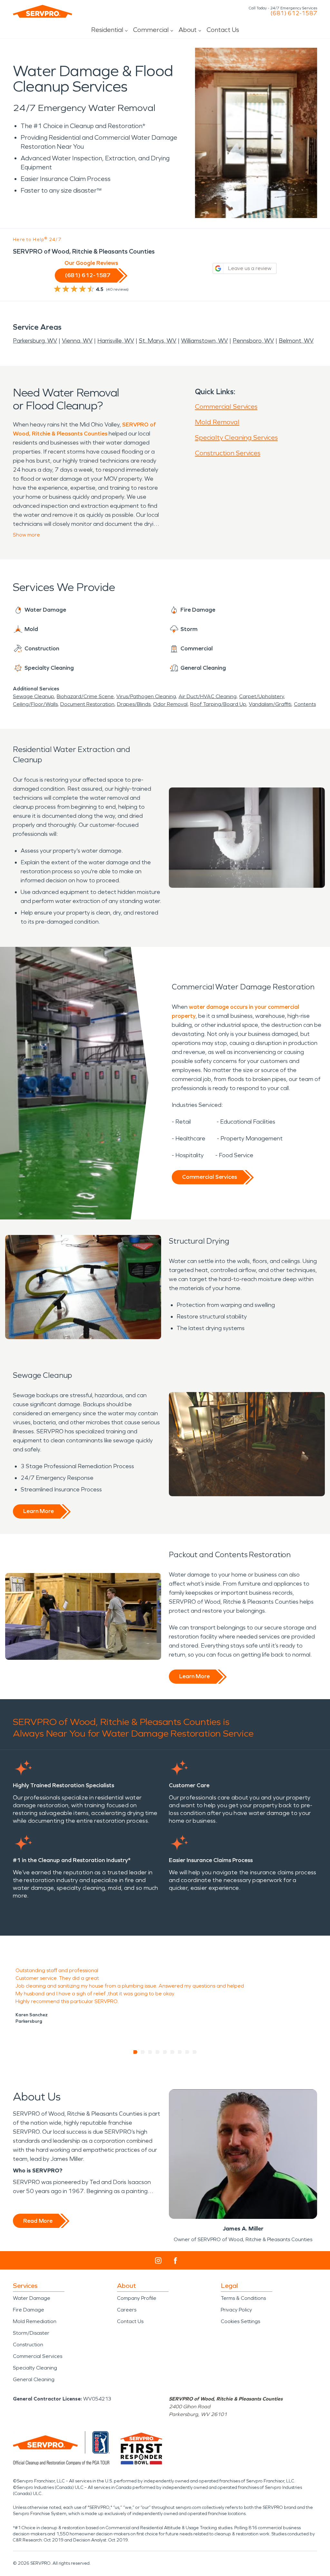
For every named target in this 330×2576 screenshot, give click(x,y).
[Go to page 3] (150, 2052)
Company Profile (137, 2298)
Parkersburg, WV (35, 341)
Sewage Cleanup (34, 696)
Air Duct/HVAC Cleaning (208, 696)
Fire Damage (29, 2310)
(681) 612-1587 (294, 13)
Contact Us (223, 30)
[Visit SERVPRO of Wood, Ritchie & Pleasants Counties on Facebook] (175, 2261)
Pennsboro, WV (253, 341)
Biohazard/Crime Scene (85, 696)
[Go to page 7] (180, 2052)
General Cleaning (34, 2379)
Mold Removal (217, 422)
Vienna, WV (77, 341)
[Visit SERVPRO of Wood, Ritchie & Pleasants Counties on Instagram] (158, 2260)
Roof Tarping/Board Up (218, 704)
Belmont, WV (296, 341)
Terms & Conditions (243, 2298)
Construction (28, 2345)
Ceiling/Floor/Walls (35, 704)
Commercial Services (226, 406)
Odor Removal (170, 704)
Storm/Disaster (31, 2333)
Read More (38, 2221)
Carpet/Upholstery (262, 696)
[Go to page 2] (143, 2052)
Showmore (26, 535)
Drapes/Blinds (134, 704)
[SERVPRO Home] (43, 11)
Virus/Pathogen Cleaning (146, 696)
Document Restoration (87, 704)
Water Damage (32, 2298)
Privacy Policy (236, 2310)
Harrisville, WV (116, 341)
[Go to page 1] (136, 2052)
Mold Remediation (35, 2321)
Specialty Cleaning (35, 2368)
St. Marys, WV (158, 341)
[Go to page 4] (158, 2052)
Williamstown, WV (204, 341)
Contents (305, 704)
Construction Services (228, 453)
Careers (127, 2310)
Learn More (39, 1511)
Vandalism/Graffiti (270, 704)
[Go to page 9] (195, 2052)
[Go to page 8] (187, 2052)
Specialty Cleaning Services (236, 437)
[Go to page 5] (165, 2052)
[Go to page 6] (173, 2052)
